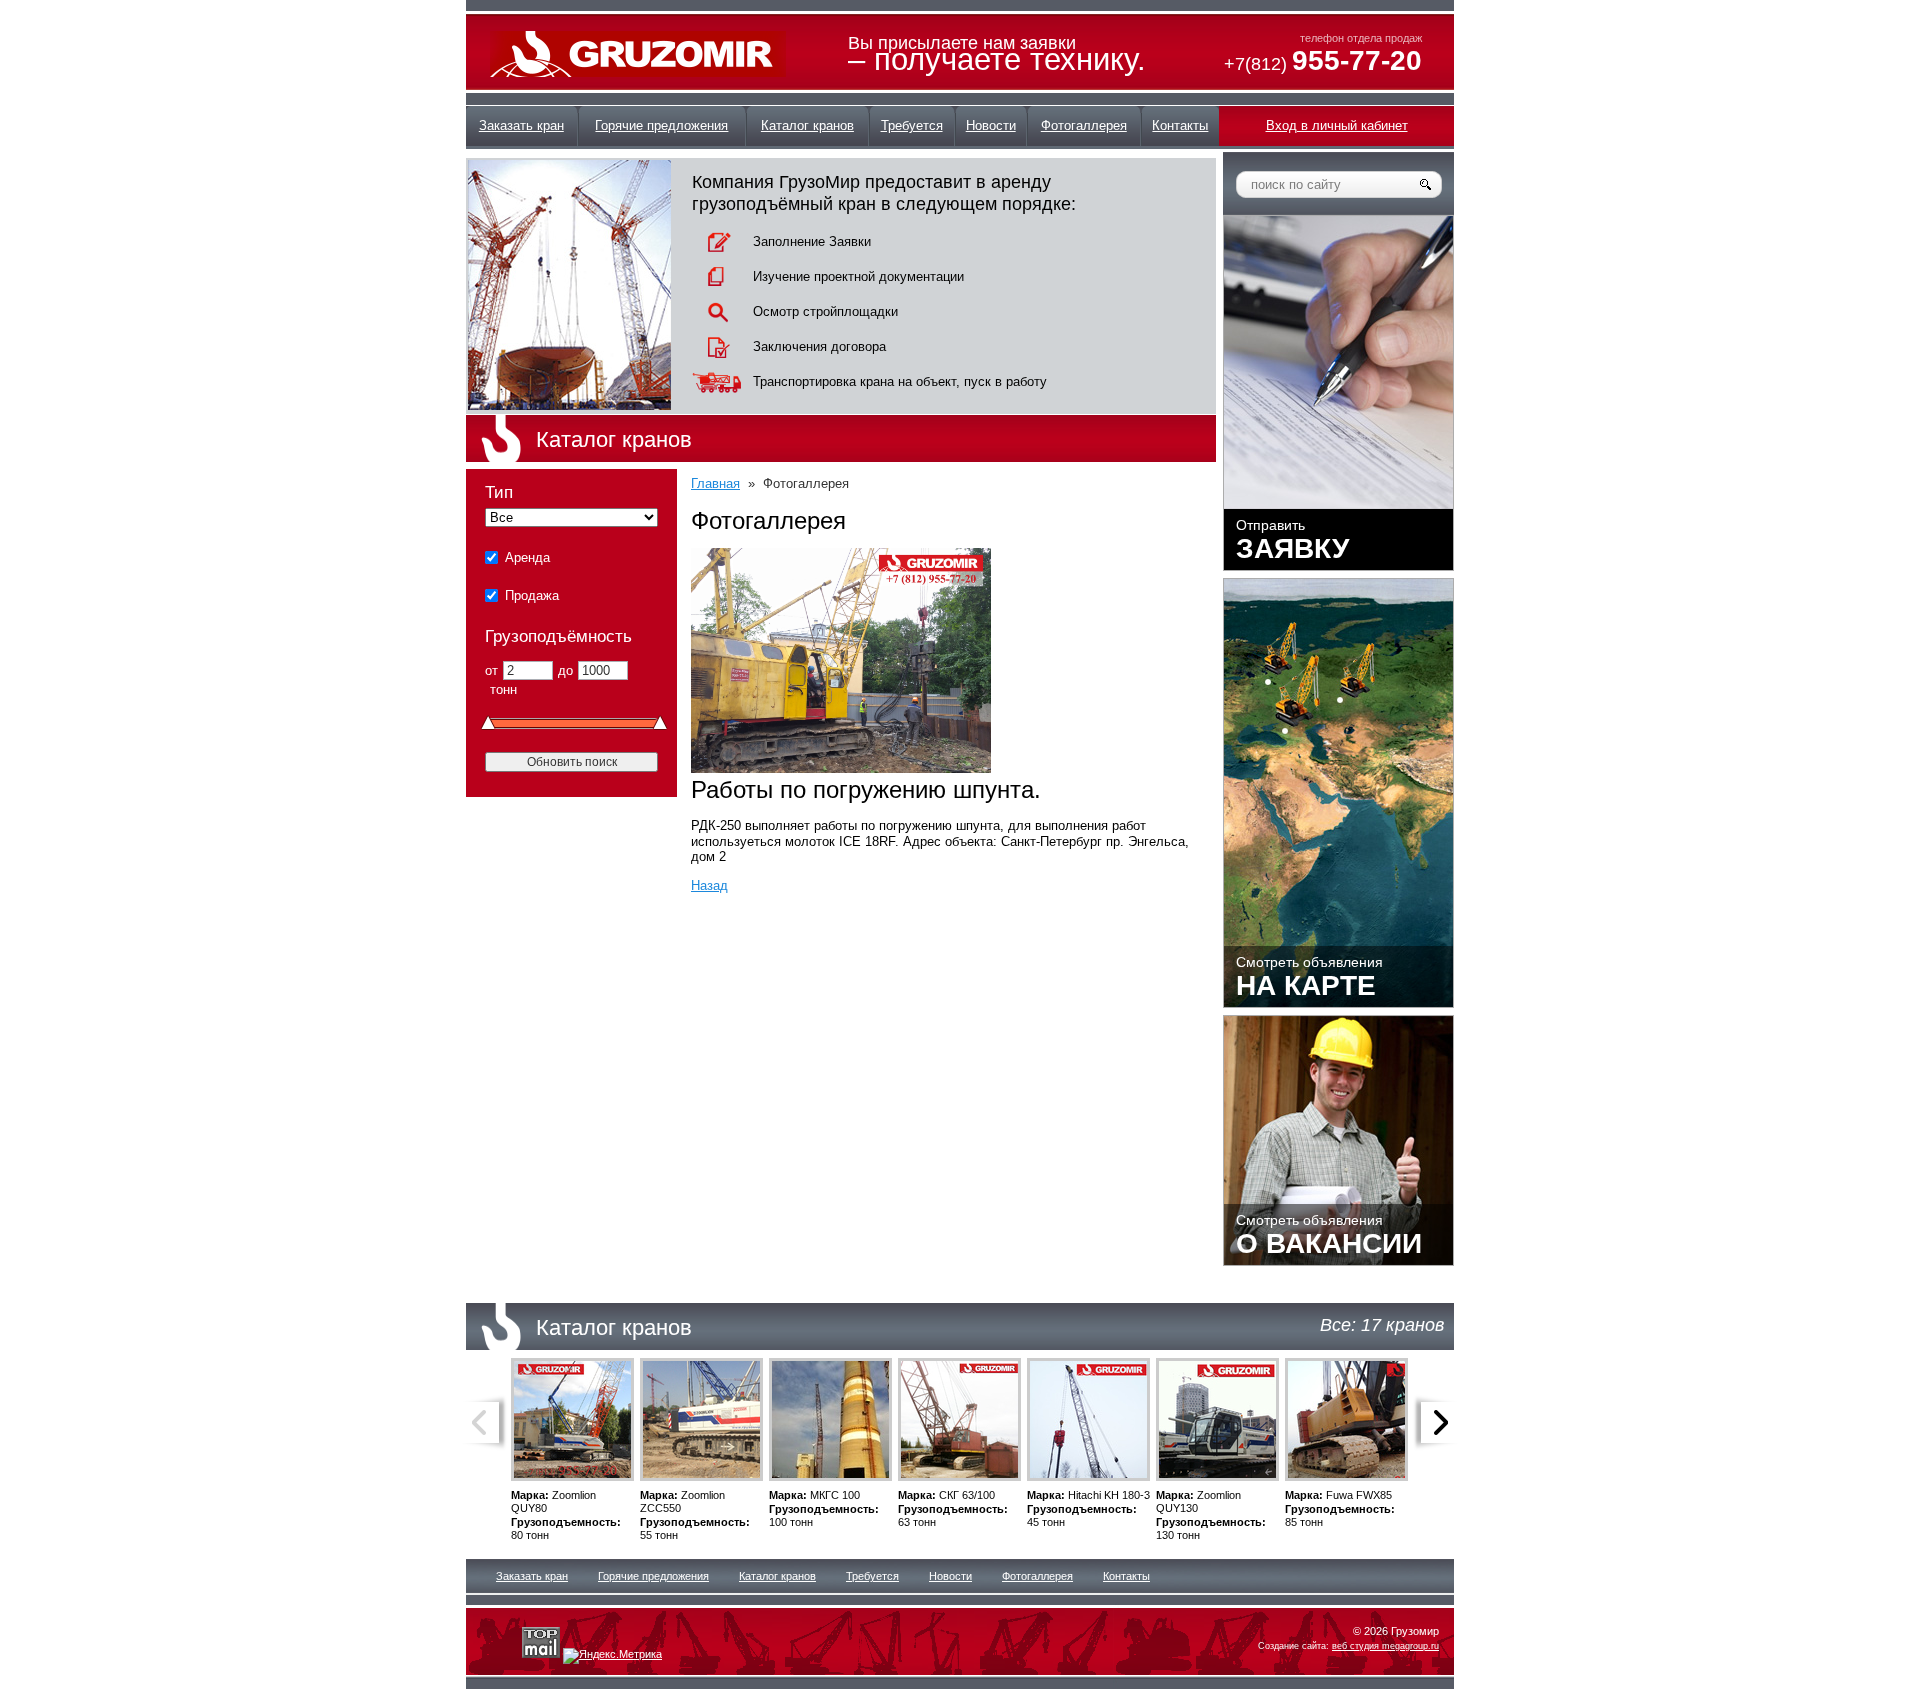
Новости (950, 1576)
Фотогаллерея (1037, 1576)
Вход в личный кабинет (1337, 125)
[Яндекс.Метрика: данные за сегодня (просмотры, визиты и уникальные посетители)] (612, 1656)
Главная (715, 483)
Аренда (527, 557)
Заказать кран (532, 1576)
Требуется (872, 1576)
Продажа (532, 595)
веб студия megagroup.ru (1385, 1646)
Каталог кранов (777, 1576)
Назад (709, 885)
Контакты (1126, 1576)
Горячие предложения (653, 1576)
